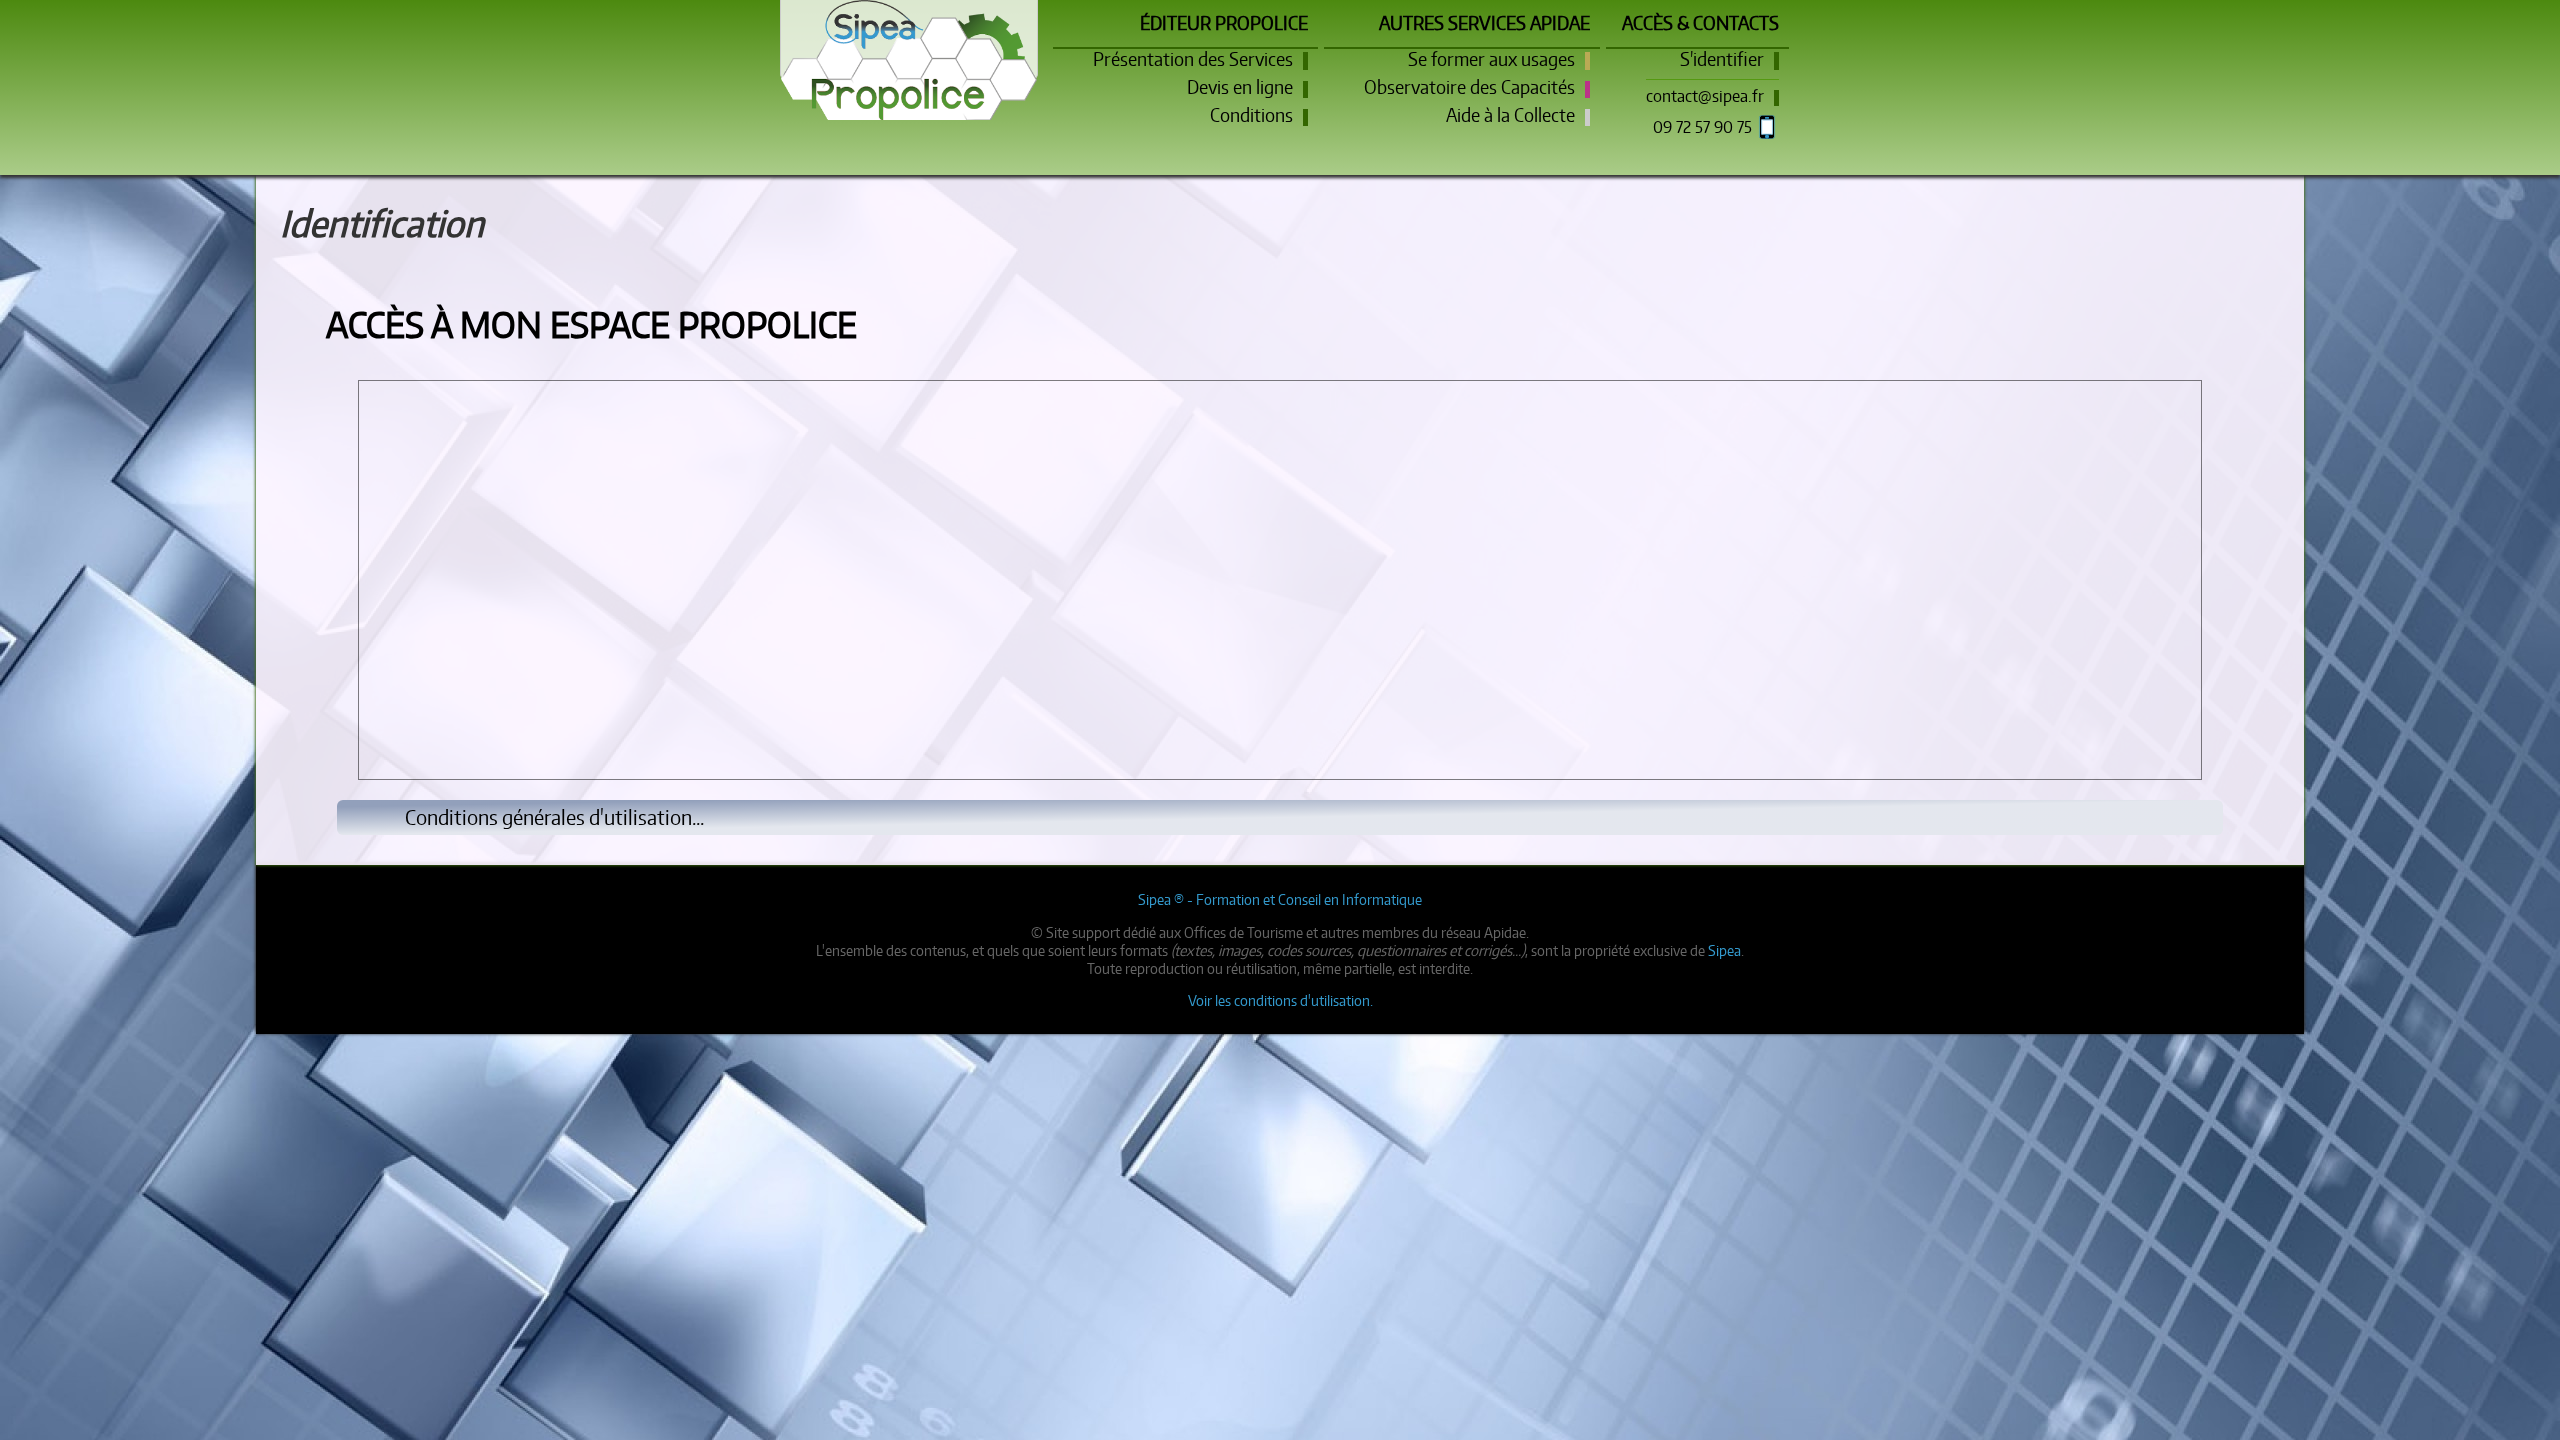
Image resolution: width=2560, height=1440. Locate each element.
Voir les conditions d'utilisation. (1280, 1000)
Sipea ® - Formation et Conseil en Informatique (1280, 899)
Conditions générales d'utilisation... (554, 817)
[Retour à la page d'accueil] (909, 40)
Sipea (1724, 950)
